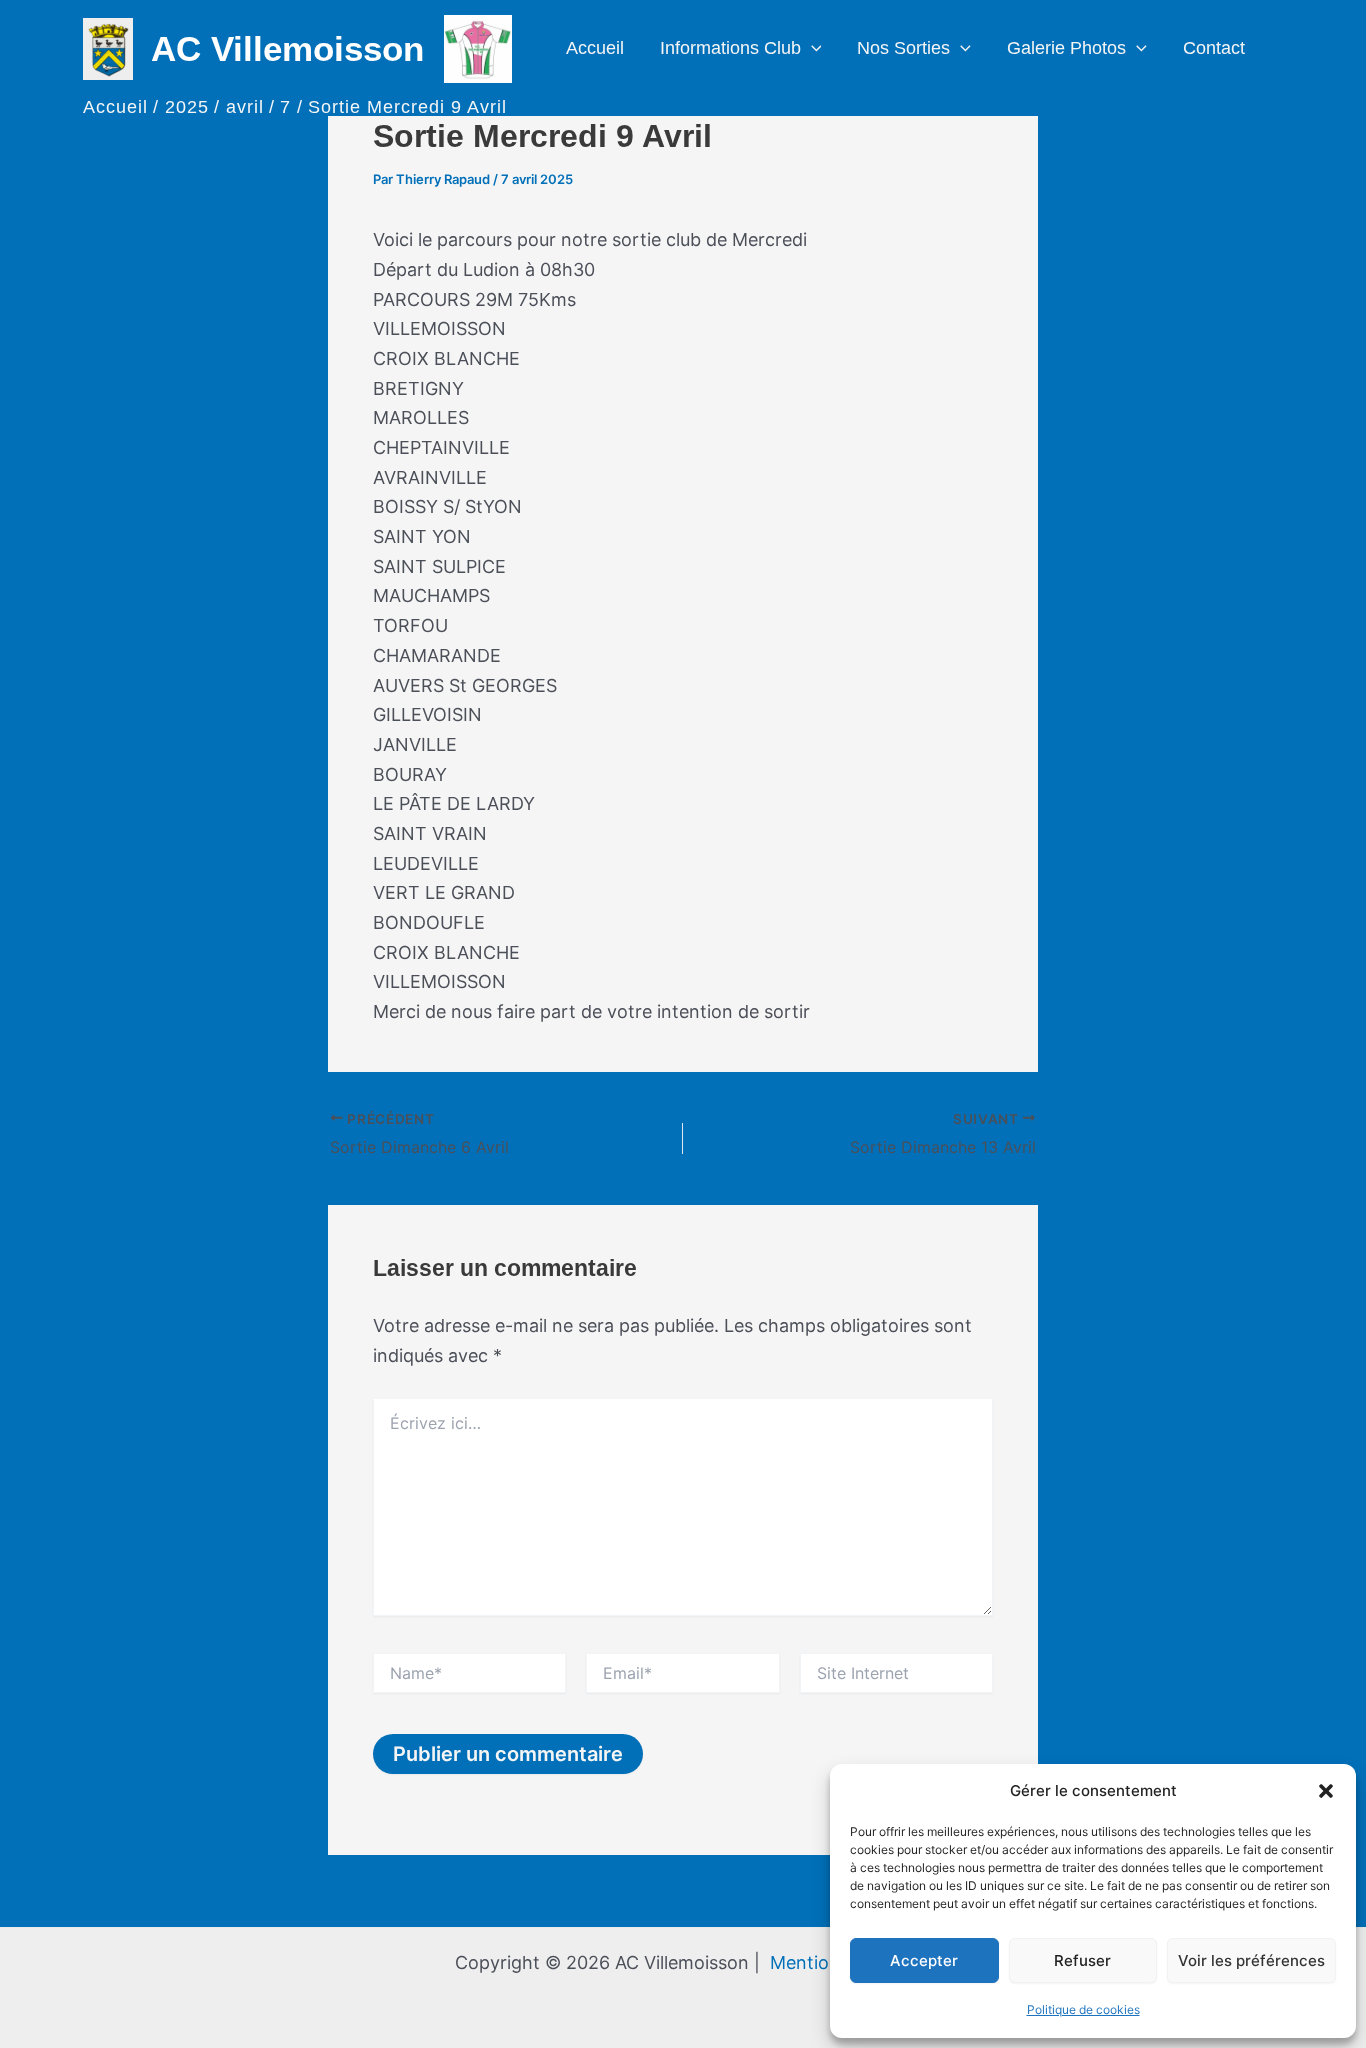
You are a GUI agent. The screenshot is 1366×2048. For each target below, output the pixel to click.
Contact (1214, 48)
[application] (811, 48)
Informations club (730, 48)
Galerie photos (1066, 48)
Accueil (595, 48)
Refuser (1082, 1960)
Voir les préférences (1251, 1960)
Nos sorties (903, 48)
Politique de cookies (1083, 2009)
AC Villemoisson (287, 48)
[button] (1326, 1791)
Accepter (924, 1960)
